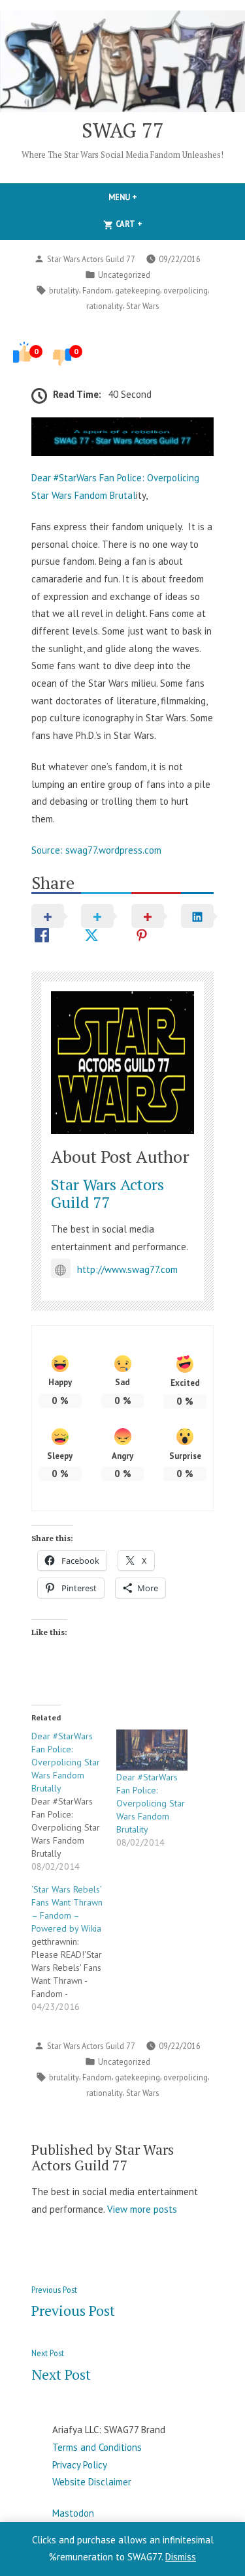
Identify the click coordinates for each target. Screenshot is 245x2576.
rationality (105, 306)
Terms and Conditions (97, 2447)
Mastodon (73, 2513)
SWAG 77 (123, 130)
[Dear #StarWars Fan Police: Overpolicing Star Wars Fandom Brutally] (74, 1801)
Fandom (97, 290)
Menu (145, 197)
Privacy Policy (80, 2465)
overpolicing (186, 290)
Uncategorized (124, 275)
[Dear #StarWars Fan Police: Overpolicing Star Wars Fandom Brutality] (152, 1750)
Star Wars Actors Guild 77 (91, 259)
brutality (64, 290)
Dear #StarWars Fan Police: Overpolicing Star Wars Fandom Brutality (151, 1803)
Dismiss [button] (181, 2557)
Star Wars (142, 306)
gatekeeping (138, 290)
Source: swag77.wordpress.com (96, 850)
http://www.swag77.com (127, 1269)
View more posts (142, 2209)
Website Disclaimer (92, 2482)
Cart (150, 224)
